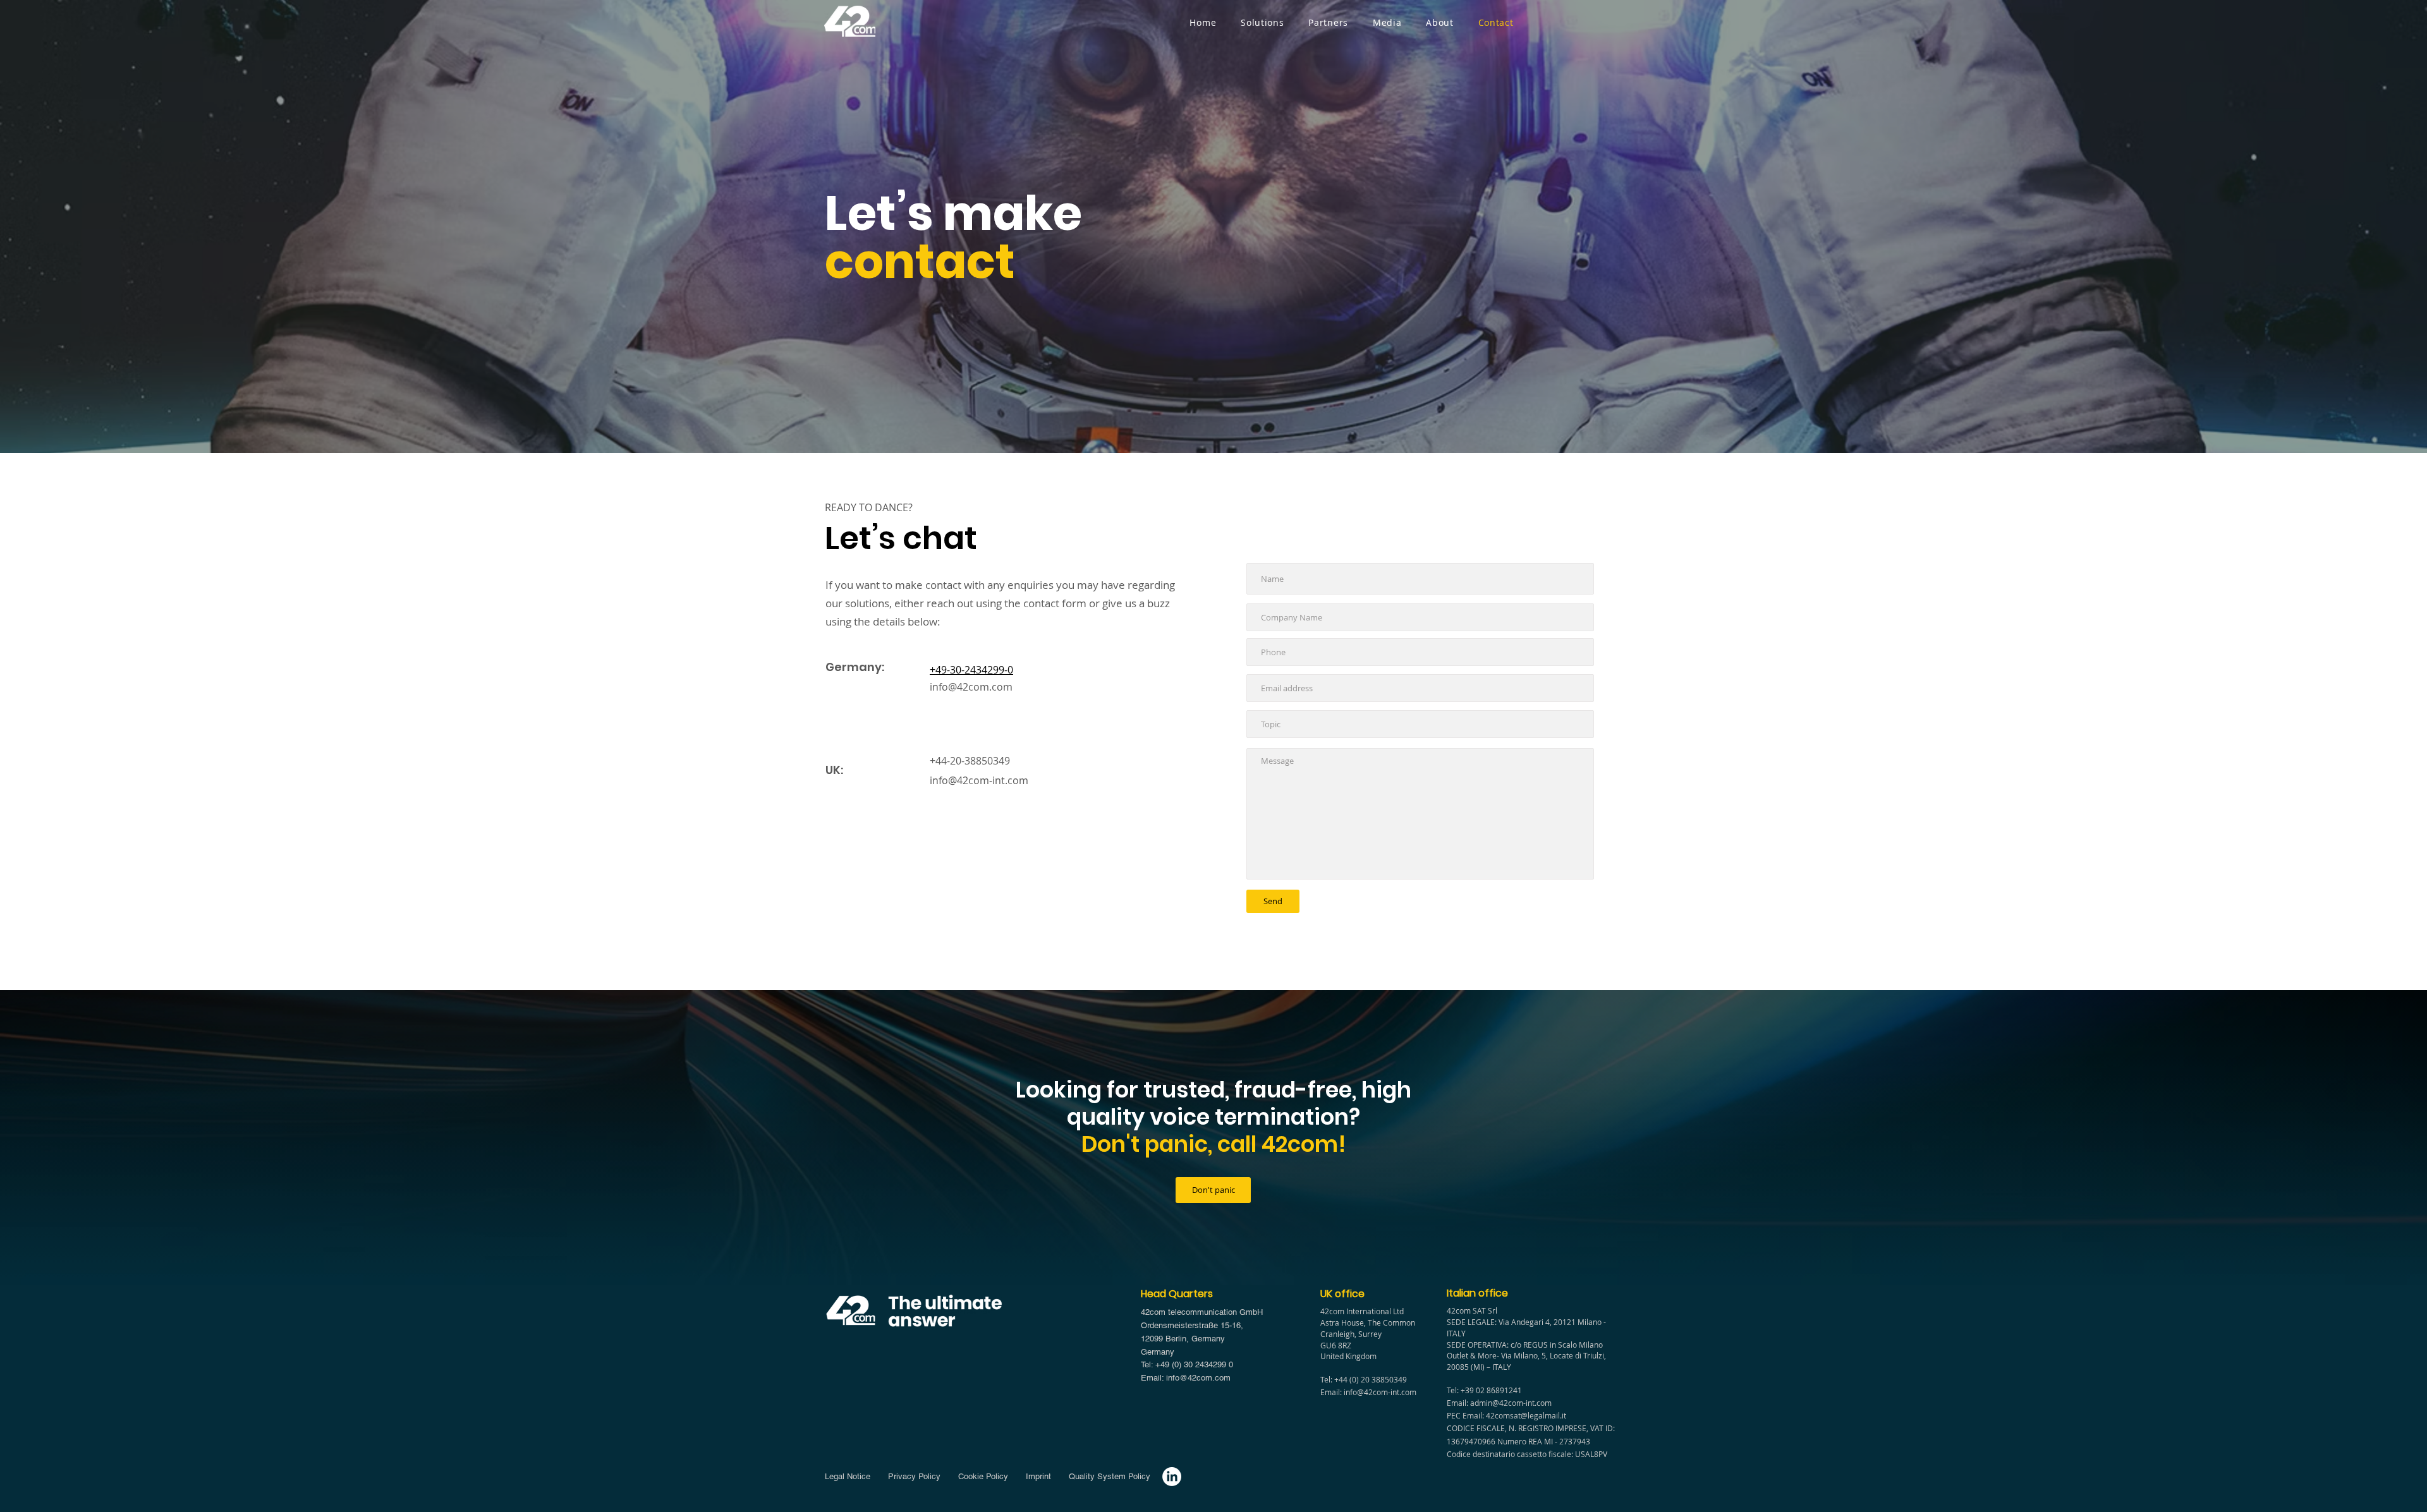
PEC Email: (1466, 1415)
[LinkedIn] (1172, 1477)
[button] (1262, 22)
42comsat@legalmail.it (1526, 1415)
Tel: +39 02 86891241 (1484, 1390)
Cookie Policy (982, 1476)
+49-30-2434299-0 (971, 670)
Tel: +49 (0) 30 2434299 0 (1187, 1364)
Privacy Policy (913, 1476)
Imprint (1041, 1476)
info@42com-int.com (979, 780)
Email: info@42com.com (1186, 1378)
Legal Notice (849, 1476)
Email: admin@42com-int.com (1499, 1403)
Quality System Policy (1110, 1476)
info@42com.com (971, 687)
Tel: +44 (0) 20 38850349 (1364, 1379)
